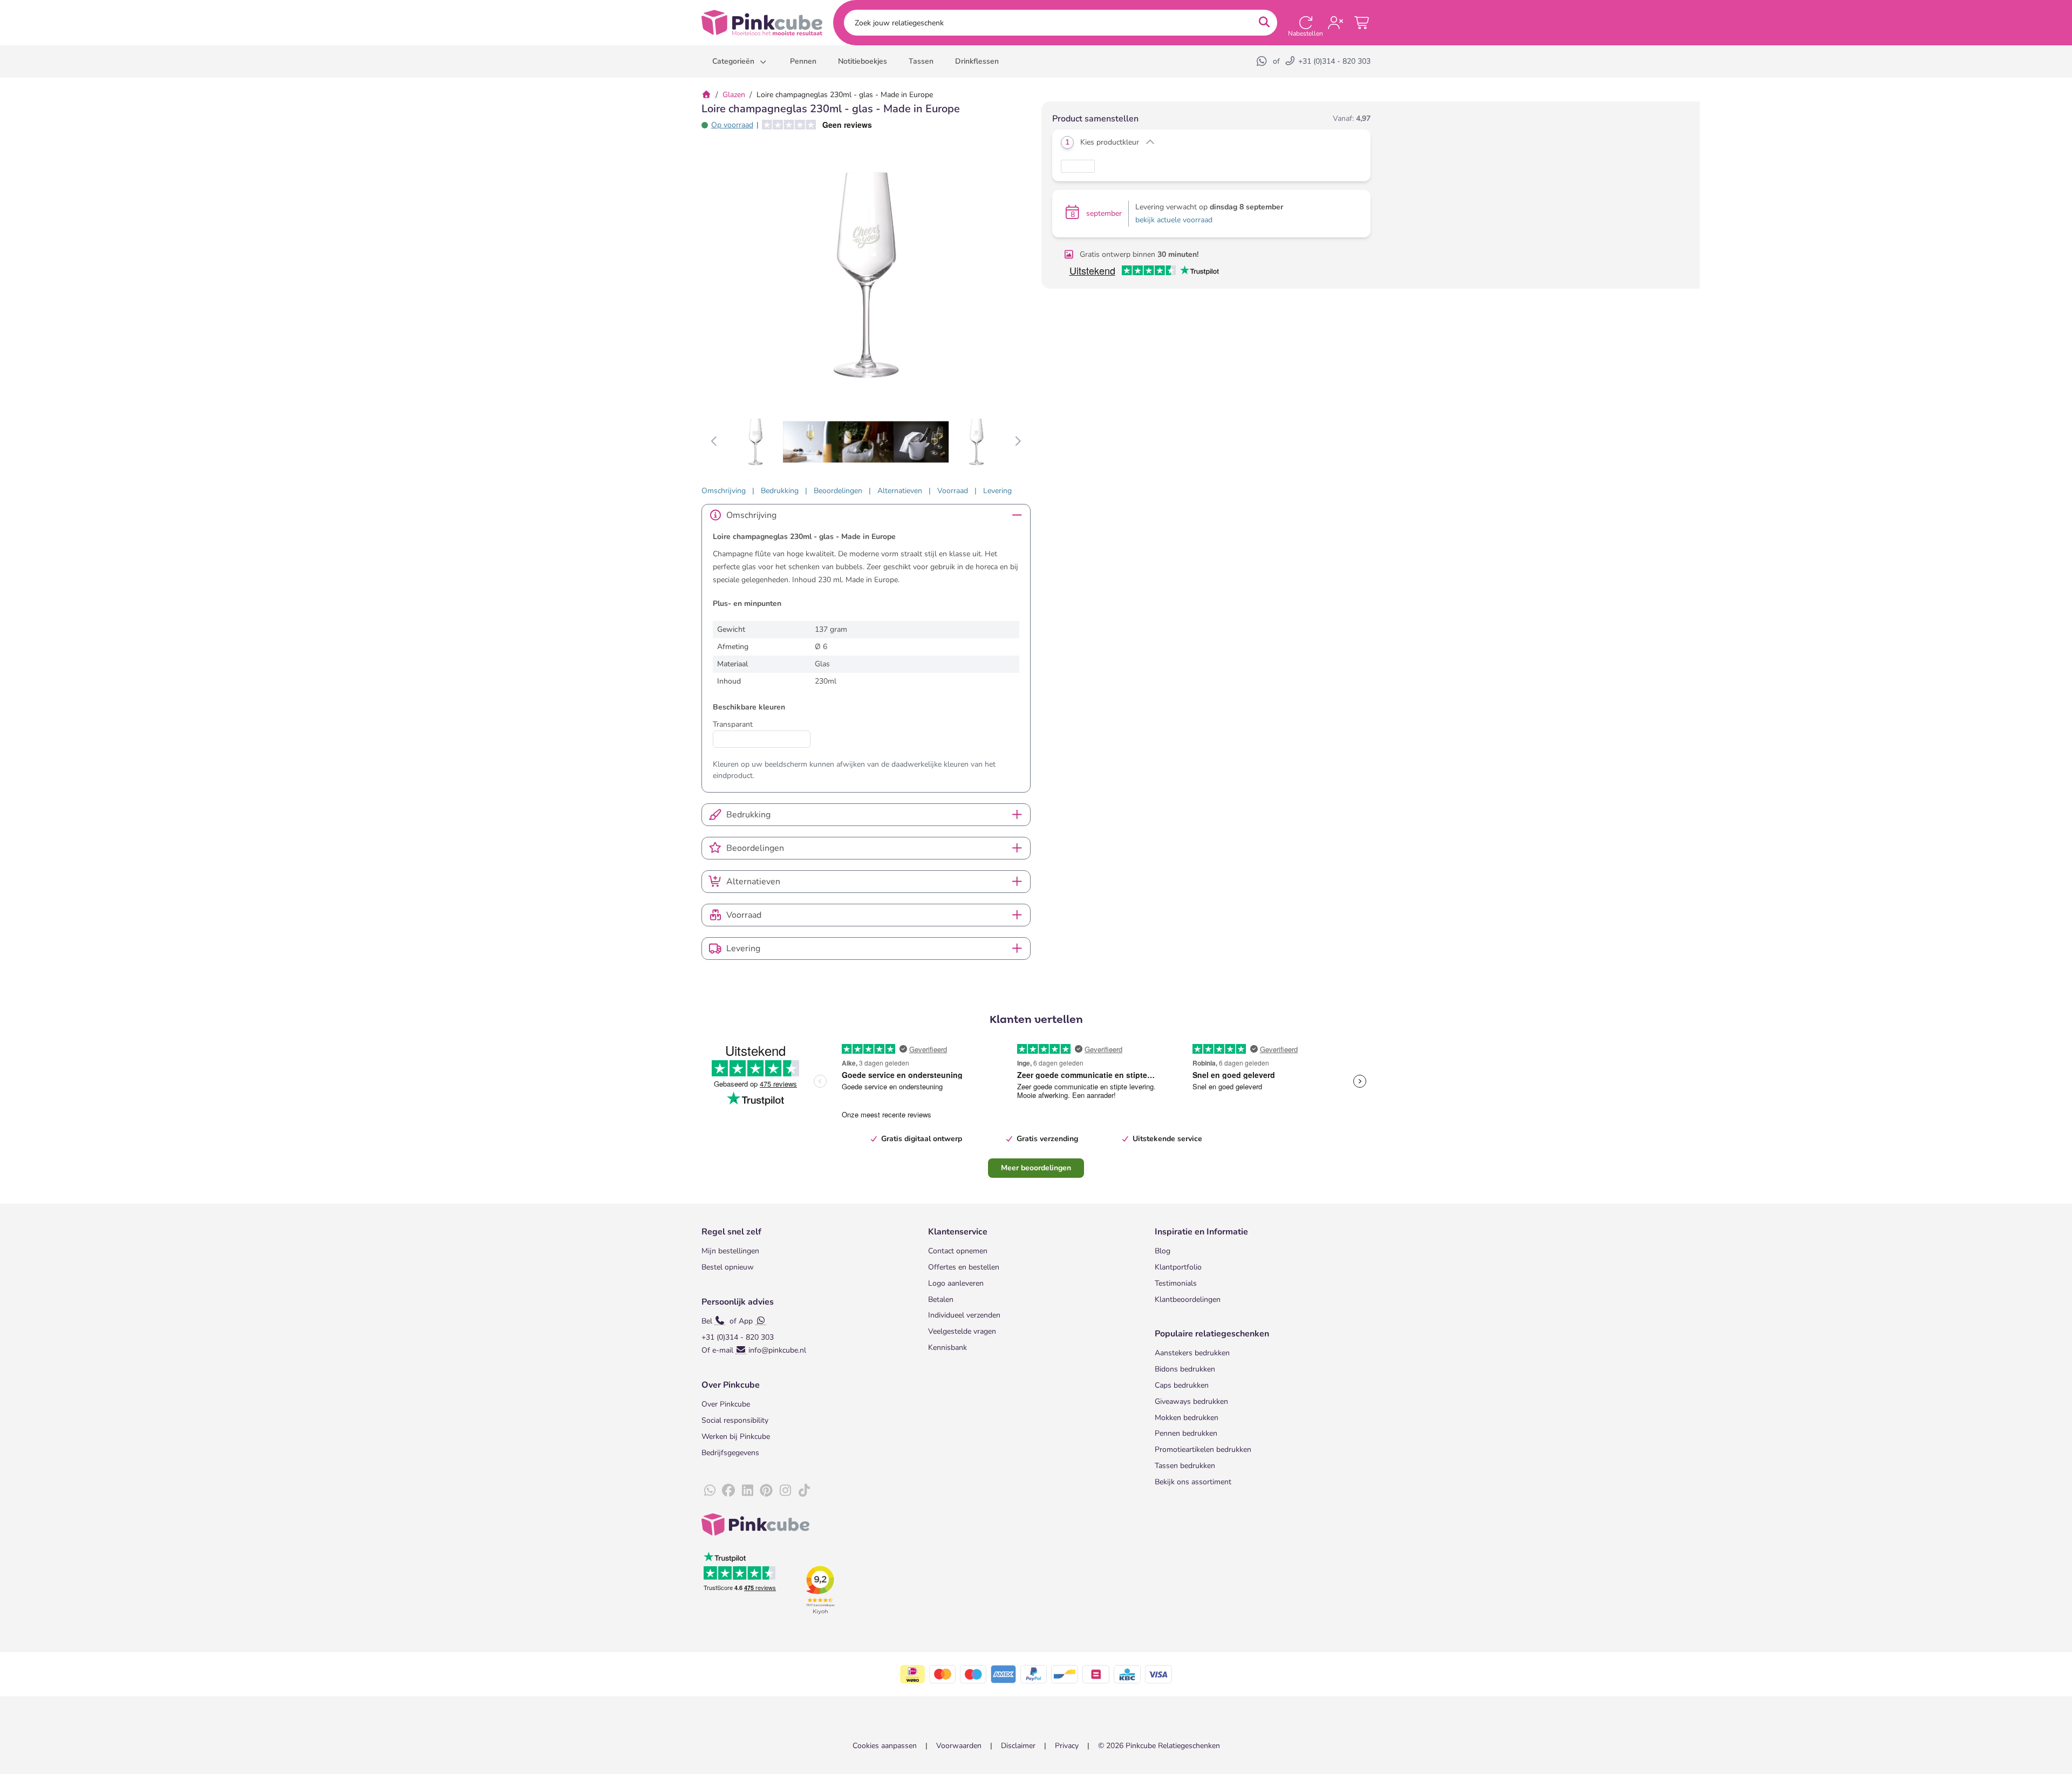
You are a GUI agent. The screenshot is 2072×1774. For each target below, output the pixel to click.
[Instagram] (785, 1491)
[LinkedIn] (747, 1491)
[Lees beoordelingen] (813, 125)
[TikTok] (804, 1491)
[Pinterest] (766, 1491)
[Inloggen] (1335, 23)
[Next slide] (1017, 442)
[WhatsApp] (1263, 61)
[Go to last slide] (715, 442)
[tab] (724, 491)
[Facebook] (728, 1491)
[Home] (706, 95)
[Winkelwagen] (1362, 23)
